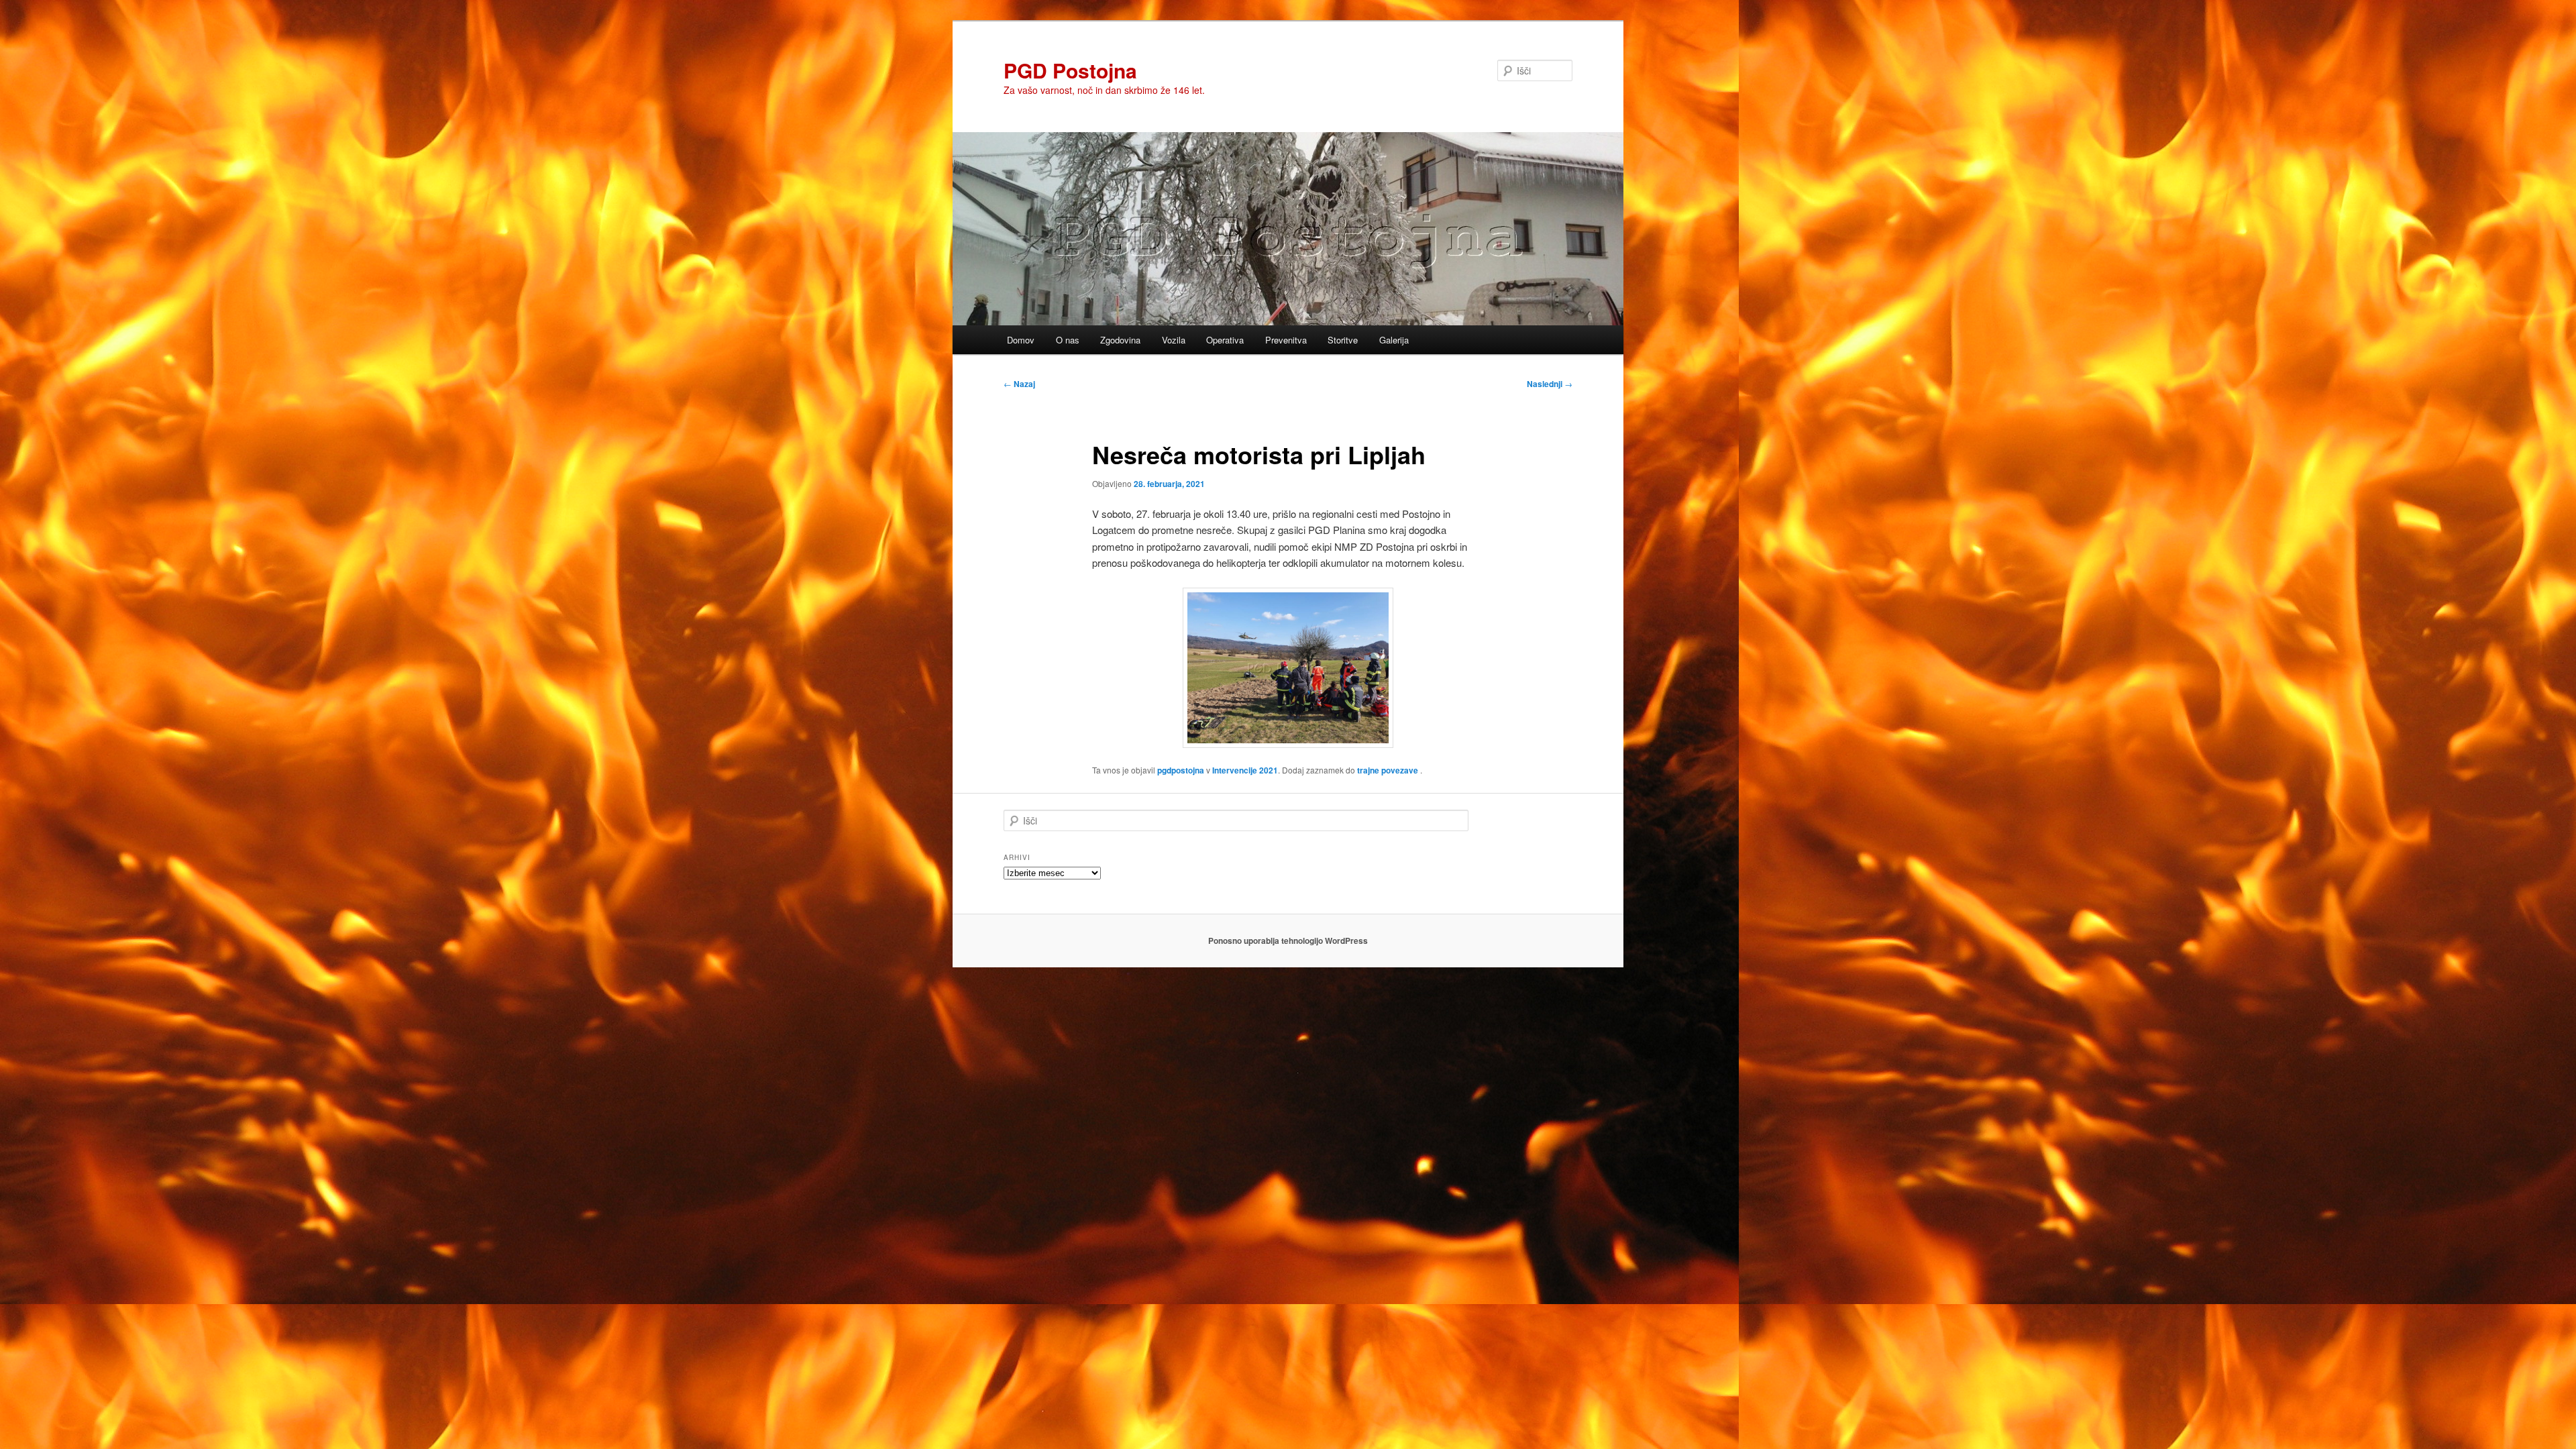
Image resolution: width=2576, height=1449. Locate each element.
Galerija (1394, 340)
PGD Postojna (1070, 70)
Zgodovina (1120, 340)
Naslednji (1550, 384)
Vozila (1174, 340)
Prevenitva (1286, 340)
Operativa (1225, 340)
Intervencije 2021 (1245, 770)
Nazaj (1019, 384)
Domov (1021, 340)
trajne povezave (1388, 770)
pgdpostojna (1181, 770)
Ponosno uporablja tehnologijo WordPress (1288, 941)
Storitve (1343, 340)
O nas (1068, 340)
